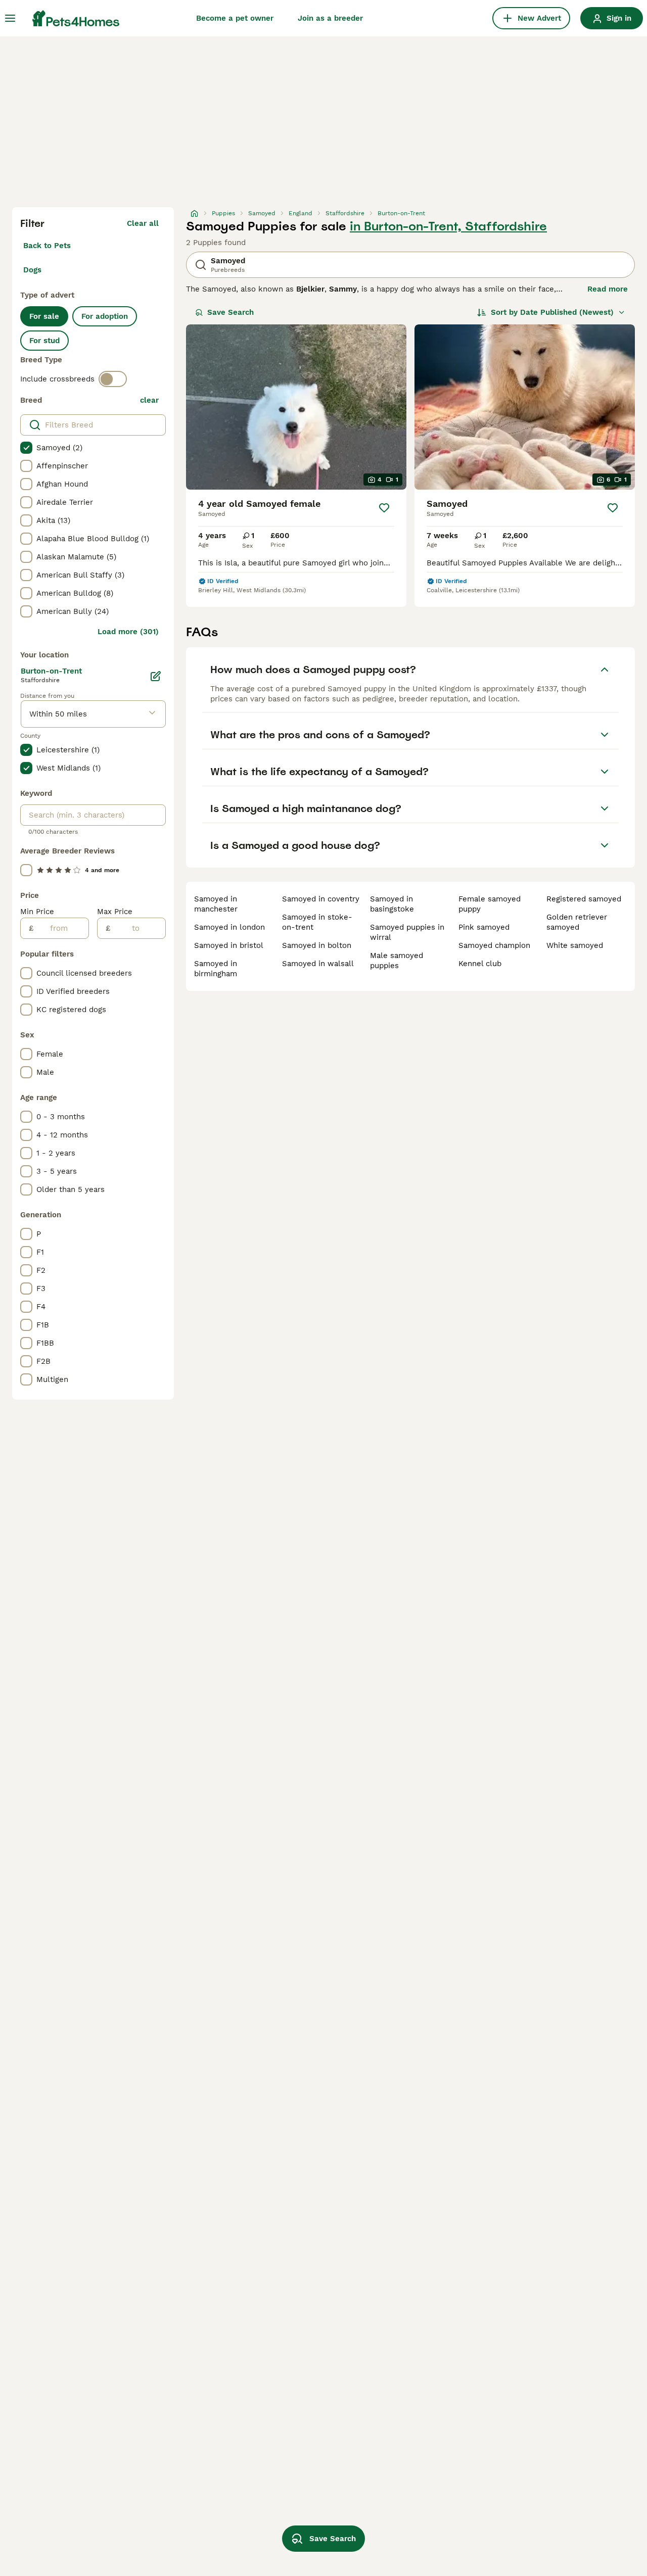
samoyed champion (494, 945)
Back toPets (47, 246)
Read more (608, 289)
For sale (44, 316)
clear (149, 400)
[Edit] (156, 676)
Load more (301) (128, 632)
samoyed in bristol (229, 945)
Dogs (32, 270)
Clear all (143, 223)
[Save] (384, 508)
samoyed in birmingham (216, 969)
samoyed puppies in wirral (407, 932)
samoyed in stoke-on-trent (317, 922)
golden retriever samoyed (577, 922)
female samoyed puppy (490, 904)
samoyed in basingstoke (392, 904)
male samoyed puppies (397, 961)
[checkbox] (26, 448)
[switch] (113, 379)
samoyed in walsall (318, 964)
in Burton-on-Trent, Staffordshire (448, 226)
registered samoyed (584, 899)
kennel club (480, 964)
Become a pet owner (235, 18)
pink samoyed (484, 927)
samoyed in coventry (321, 899)
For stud (44, 341)
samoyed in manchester (216, 904)
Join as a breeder (330, 18)
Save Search (230, 312)
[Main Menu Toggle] (10, 18)
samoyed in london (229, 927)
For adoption (105, 316)
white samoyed (575, 945)
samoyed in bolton (317, 945)
